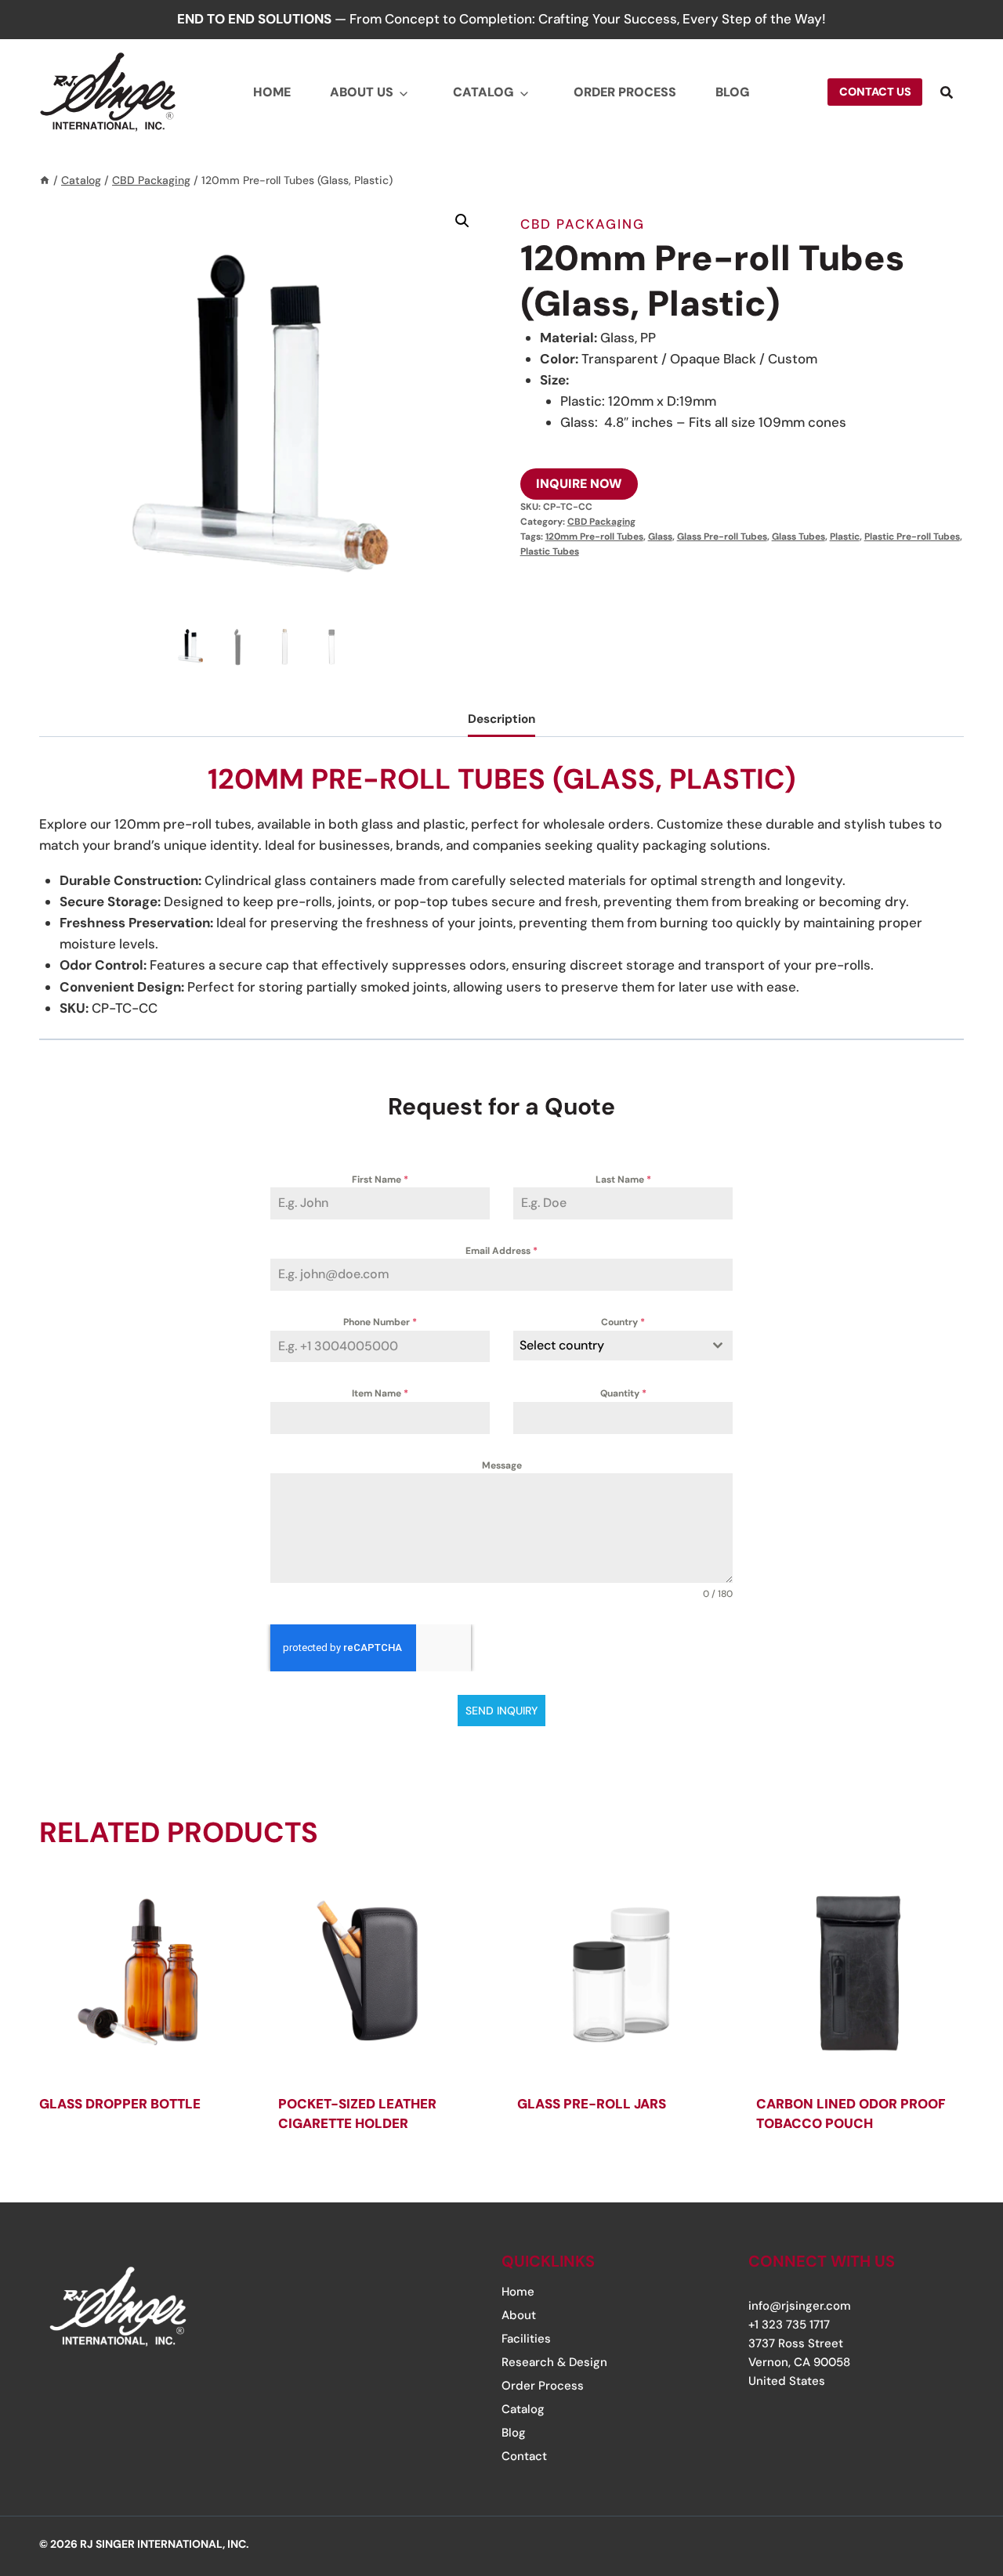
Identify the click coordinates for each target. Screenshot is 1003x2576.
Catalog (483, 92)
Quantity (623, 1393)
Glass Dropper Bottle (120, 2104)
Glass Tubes (798, 537)
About (519, 2315)
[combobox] (623, 1346)
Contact (524, 2456)
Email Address (501, 1251)
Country (623, 1322)
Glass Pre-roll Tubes (722, 537)
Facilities (526, 2339)
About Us (362, 92)
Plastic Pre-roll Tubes (912, 537)
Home (272, 92)
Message (502, 1465)
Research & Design (554, 2362)
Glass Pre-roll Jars (592, 2104)
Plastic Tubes (550, 551)
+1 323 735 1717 (789, 2325)
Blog (733, 92)
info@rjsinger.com (800, 2306)
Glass (660, 537)
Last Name (623, 1180)
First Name (380, 1180)
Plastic (845, 537)
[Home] (45, 180)
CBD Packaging (583, 224)
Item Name (380, 1393)
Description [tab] (501, 719)
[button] (462, 221)
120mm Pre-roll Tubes (594, 537)
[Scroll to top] (943, 2469)
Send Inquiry (501, 1711)
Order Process (625, 92)
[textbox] (608, 1346)
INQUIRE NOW (579, 484)
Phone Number (380, 1322)
